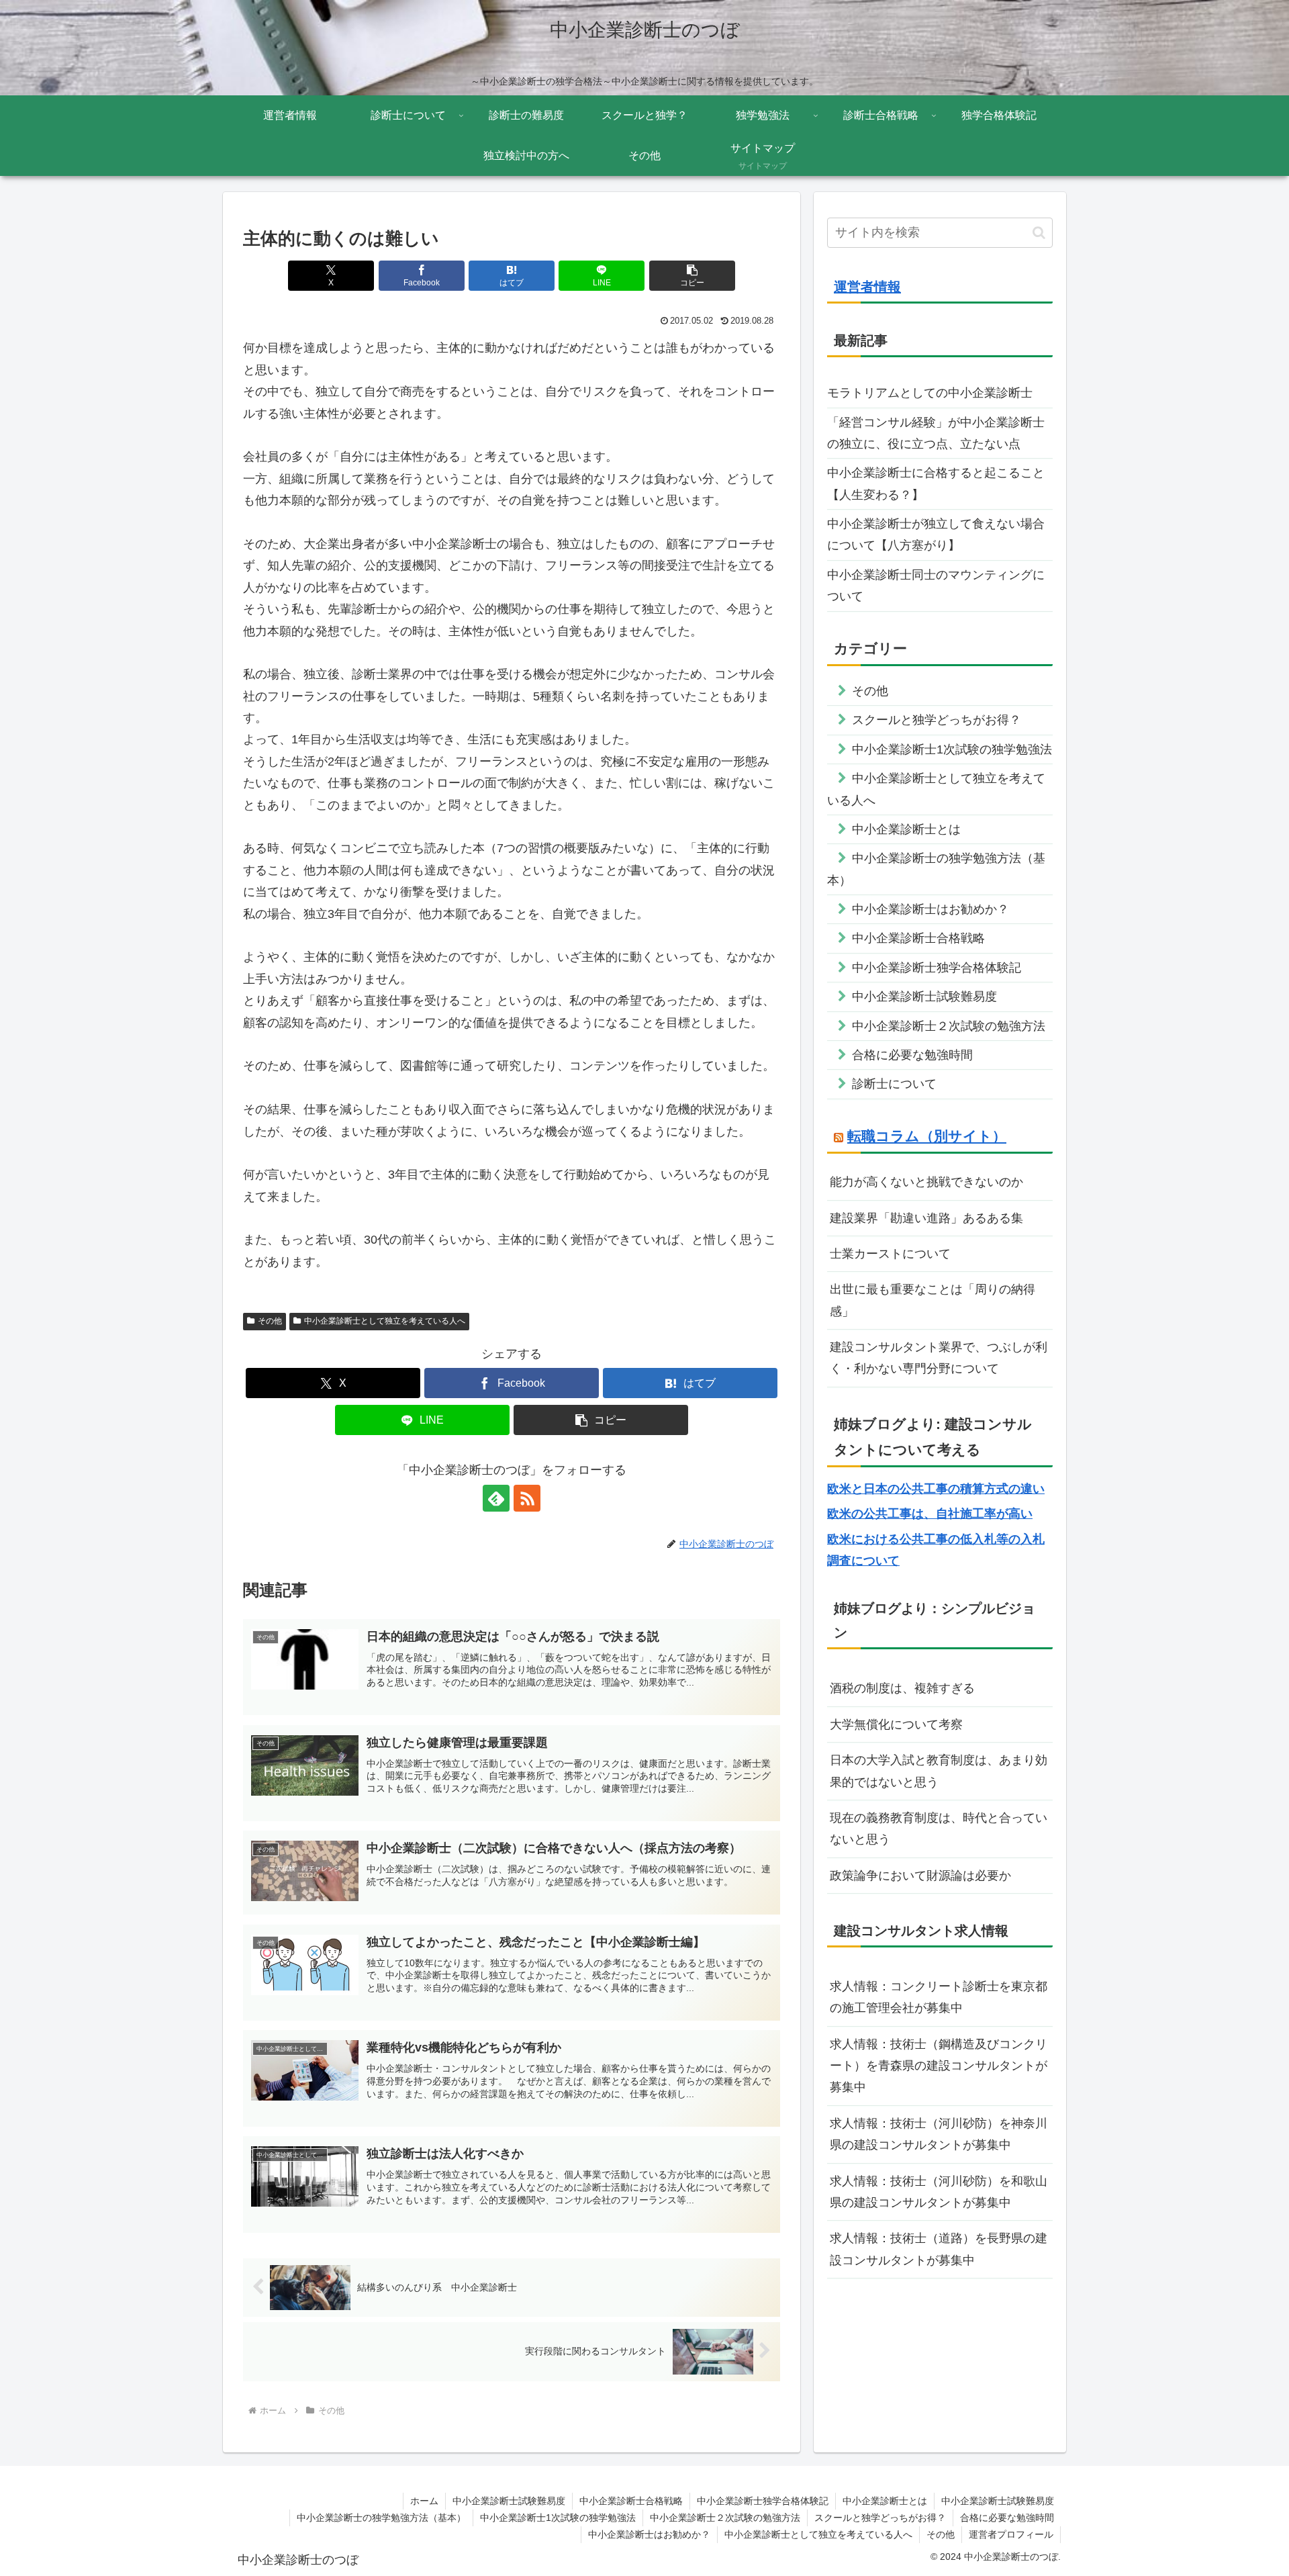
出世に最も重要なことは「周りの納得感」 (933, 1300)
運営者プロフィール (1011, 2534)
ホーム (424, 2501)
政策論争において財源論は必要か (920, 1876)
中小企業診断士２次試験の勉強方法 (725, 2518)
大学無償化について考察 (896, 1724)
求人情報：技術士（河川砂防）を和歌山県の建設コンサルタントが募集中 (939, 2192)
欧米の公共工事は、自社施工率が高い (930, 1514)
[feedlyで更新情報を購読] (496, 1498)
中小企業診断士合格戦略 (631, 2501)
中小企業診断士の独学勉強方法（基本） (381, 2518)
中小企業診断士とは (885, 2501)
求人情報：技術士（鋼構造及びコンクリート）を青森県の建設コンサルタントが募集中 (939, 2066)
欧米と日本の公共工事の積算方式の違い (936, 1489)
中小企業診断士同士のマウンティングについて (936, 586)
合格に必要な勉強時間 (1007, 2518)
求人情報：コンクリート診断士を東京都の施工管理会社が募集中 (939, 1997)
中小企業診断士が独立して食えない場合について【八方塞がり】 (936, 535)
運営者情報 (867, 287)
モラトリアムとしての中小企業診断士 (930, 393)
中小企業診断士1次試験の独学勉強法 (558, 2518)
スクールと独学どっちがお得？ (880, 2518)
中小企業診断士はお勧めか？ (649, 2534)
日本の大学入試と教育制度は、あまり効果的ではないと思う (939, 1771)
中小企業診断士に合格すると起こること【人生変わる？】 (936, 484)
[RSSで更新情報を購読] (527, 1498)
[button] (692, 276)
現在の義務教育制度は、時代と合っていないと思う (939, 1829)
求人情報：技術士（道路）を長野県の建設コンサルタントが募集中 (939, 2249)
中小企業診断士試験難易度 (509, 2501)
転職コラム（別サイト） (927, 1136)
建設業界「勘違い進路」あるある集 (926, 1218)
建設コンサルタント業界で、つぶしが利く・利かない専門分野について (939, 1358)
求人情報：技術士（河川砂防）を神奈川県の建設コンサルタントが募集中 (939, 2134)
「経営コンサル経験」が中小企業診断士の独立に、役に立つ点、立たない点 (936, 433)
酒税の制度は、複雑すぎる (902, 1688)
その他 (270, 1321)
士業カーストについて (890, 1254)
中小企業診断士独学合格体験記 (763, 2501)
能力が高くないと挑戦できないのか (926, 1182)
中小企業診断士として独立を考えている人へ (385, 1321)
